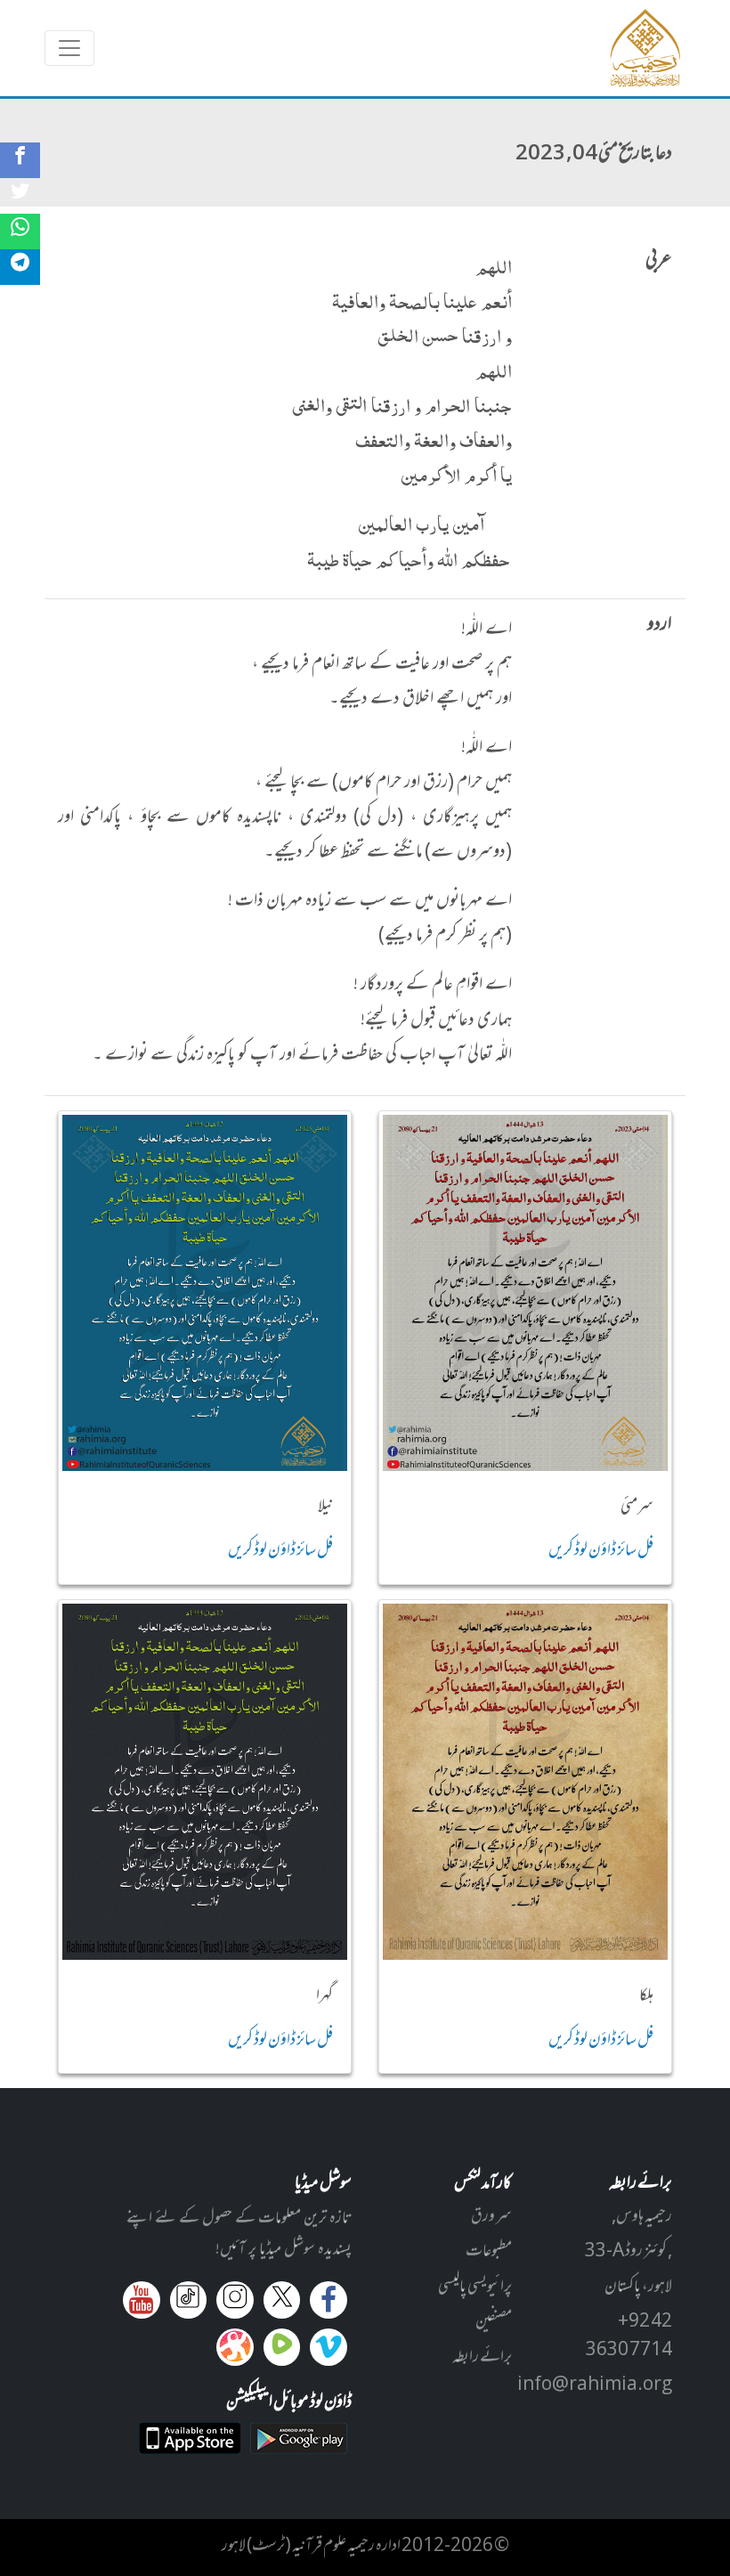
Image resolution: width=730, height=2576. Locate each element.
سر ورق (491, 2217)
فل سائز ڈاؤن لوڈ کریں (601, 1551)
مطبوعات (489, 2252)
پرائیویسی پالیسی (475, 2288)
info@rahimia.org (595, 2385)
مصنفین (494, 2322)
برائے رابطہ (482, 2358)
